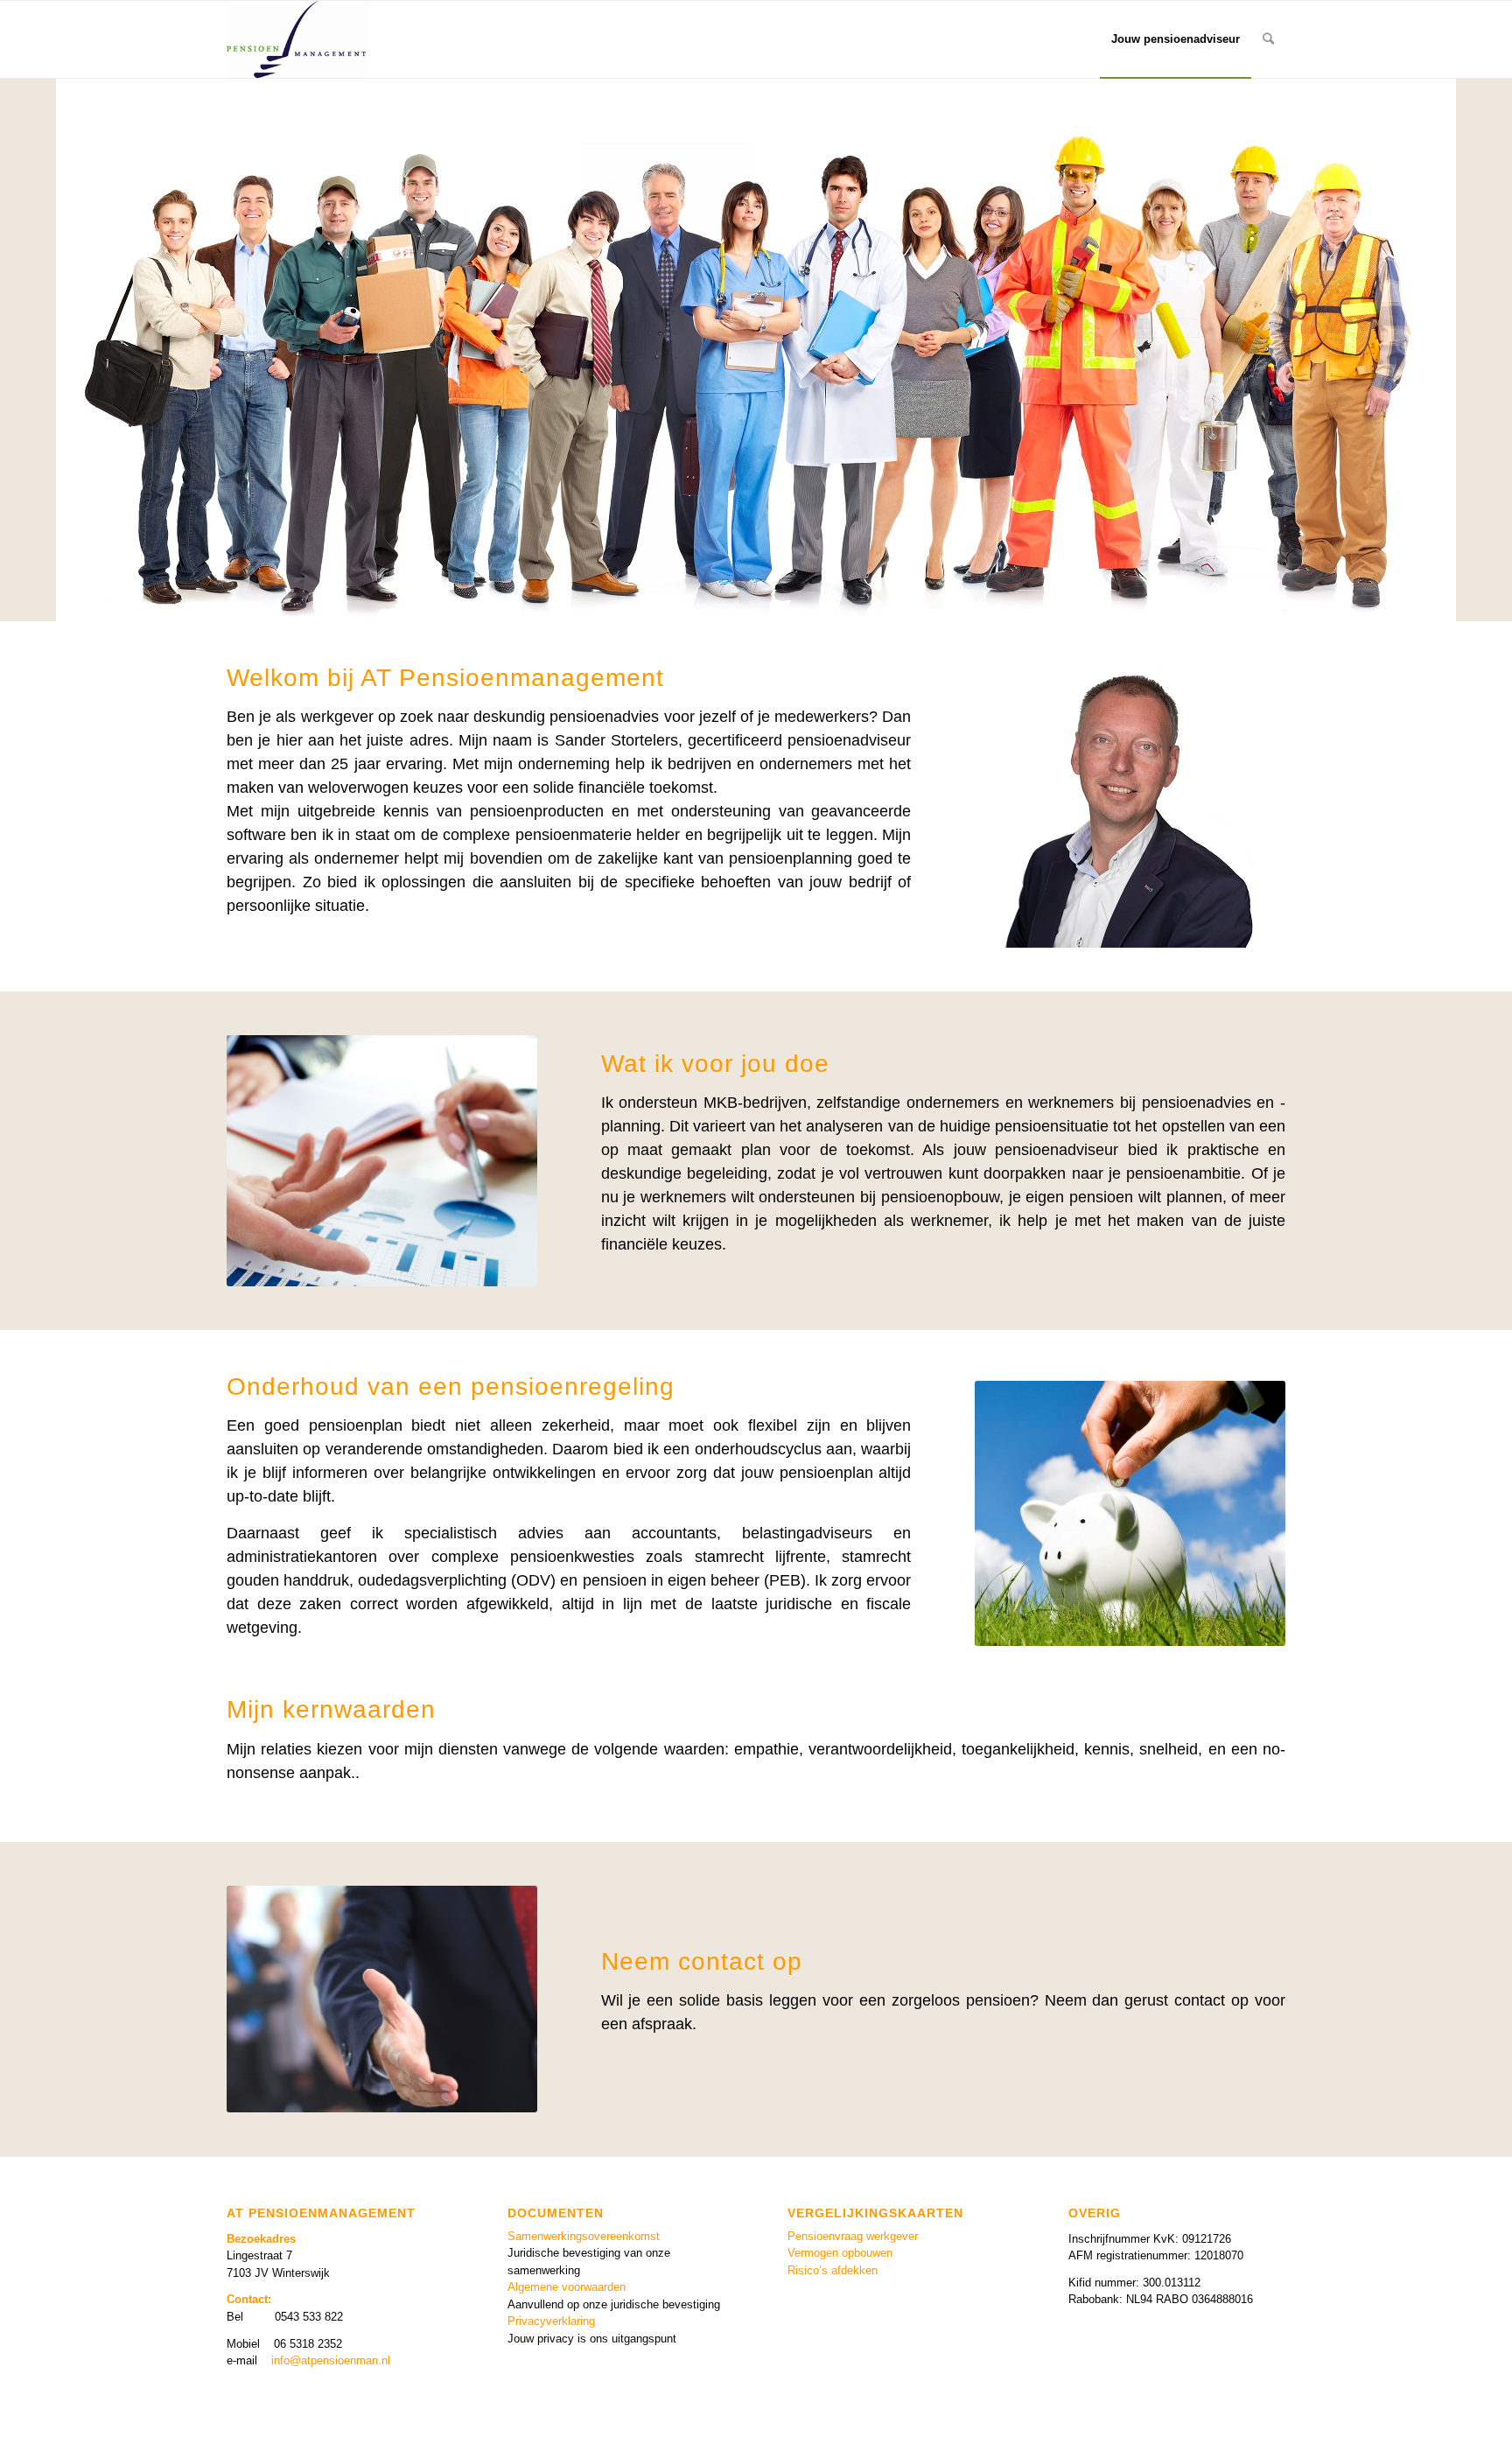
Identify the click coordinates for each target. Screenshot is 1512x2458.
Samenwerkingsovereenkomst (584, 2236)
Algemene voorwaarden (567, 2287)
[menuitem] (1176, 39)
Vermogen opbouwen (840, 2253)
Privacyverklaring (551, 2321)
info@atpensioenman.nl (331, 2360)
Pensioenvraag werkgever (853, 2236)
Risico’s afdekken (833, 2270)
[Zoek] (1268, 39)
